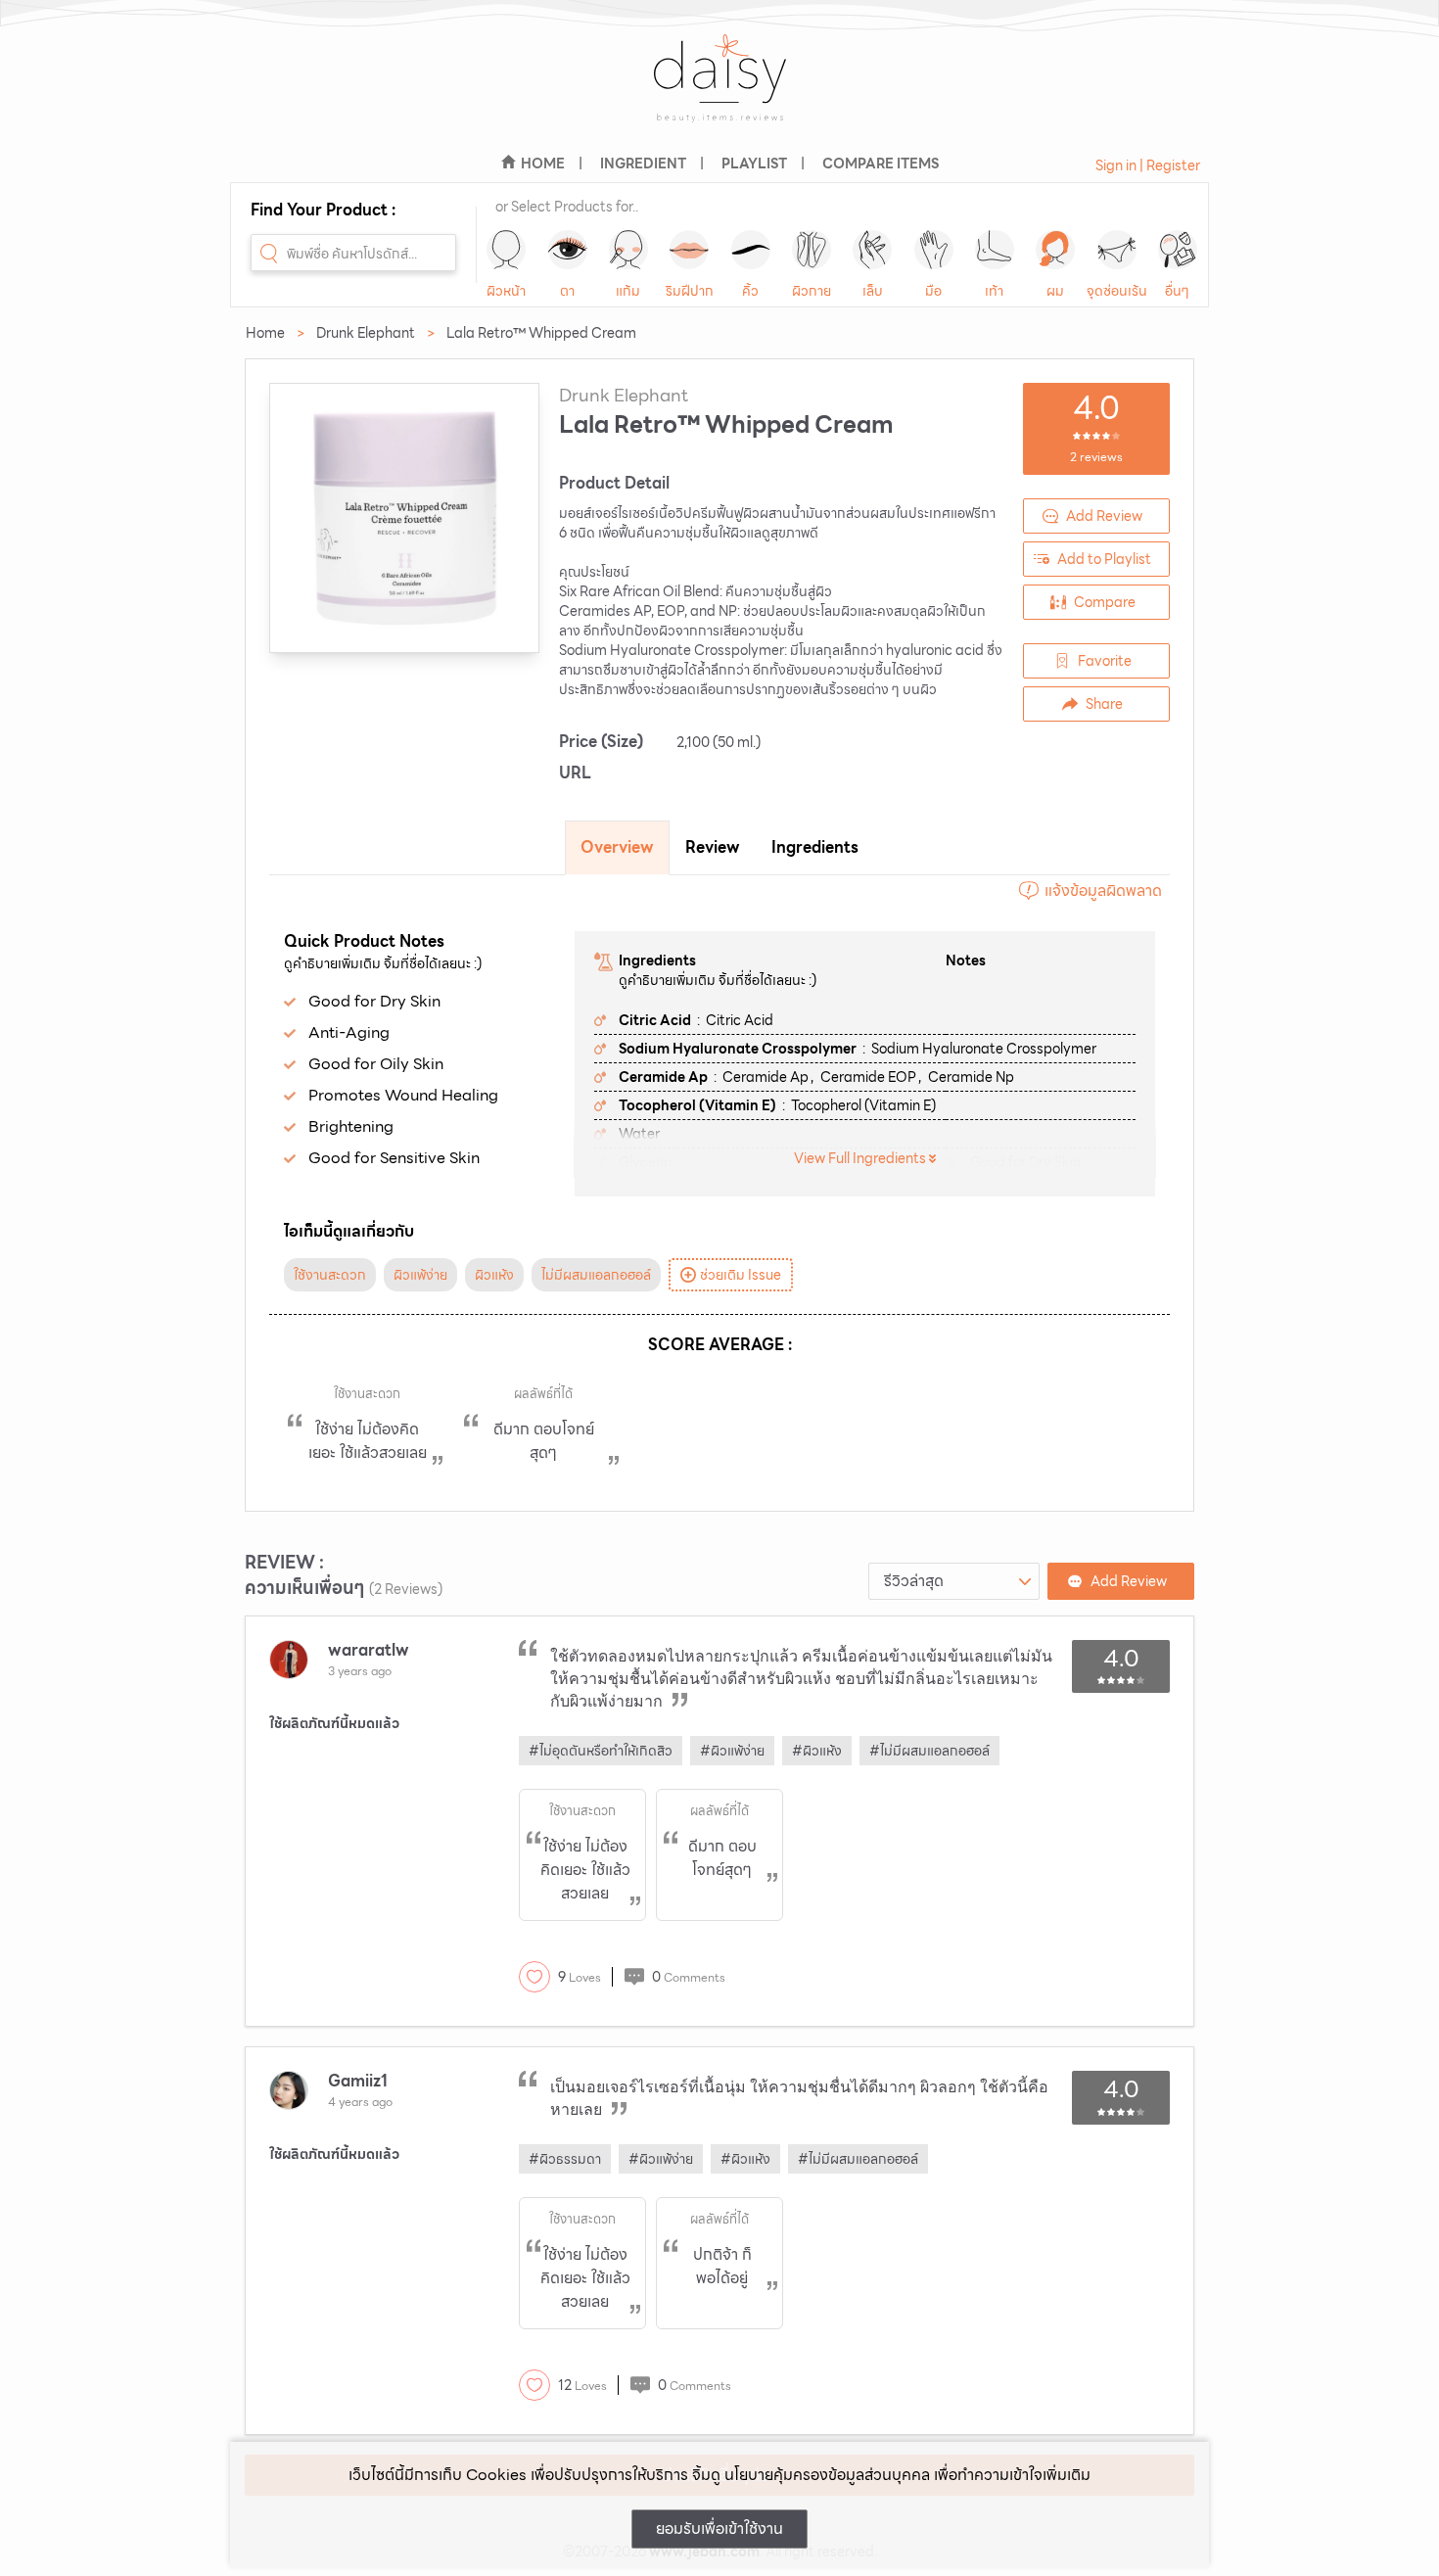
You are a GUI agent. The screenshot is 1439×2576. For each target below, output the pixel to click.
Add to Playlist (1104, 559)
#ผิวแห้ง (817, 1751)
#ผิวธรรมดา (565, 2159)
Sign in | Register (1148, 165)
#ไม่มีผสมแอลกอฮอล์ (929, 1751)
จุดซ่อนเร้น (1117, 291)
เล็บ (873, 291)
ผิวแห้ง (494, 1275)
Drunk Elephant (366, 333)
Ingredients (815, 847)
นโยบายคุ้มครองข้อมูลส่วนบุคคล (827, 2475)
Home (265, 333)
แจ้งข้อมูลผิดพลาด (1103, 890)
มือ (933, 291)
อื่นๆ (1177, 291)
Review (713, 847)
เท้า (994, 291)
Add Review (1104, 516)
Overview (617, 847)
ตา (567, 291)
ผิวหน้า (506, 291)
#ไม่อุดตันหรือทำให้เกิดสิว (601, 1751)
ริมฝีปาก (690, 291)
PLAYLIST (754, 164)
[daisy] (719, 91)
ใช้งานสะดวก (330, 1275)
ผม (1055, 291)
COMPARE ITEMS (881, 164)
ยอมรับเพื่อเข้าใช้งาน (719, 2529)
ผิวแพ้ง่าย (420, 1275)
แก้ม (628, 291)
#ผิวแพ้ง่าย (732, 1751)
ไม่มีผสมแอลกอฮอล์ (596, 1275)
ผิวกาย (812, 291)
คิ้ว (750, 291)
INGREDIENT (643, 164)
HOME (543, 164)
